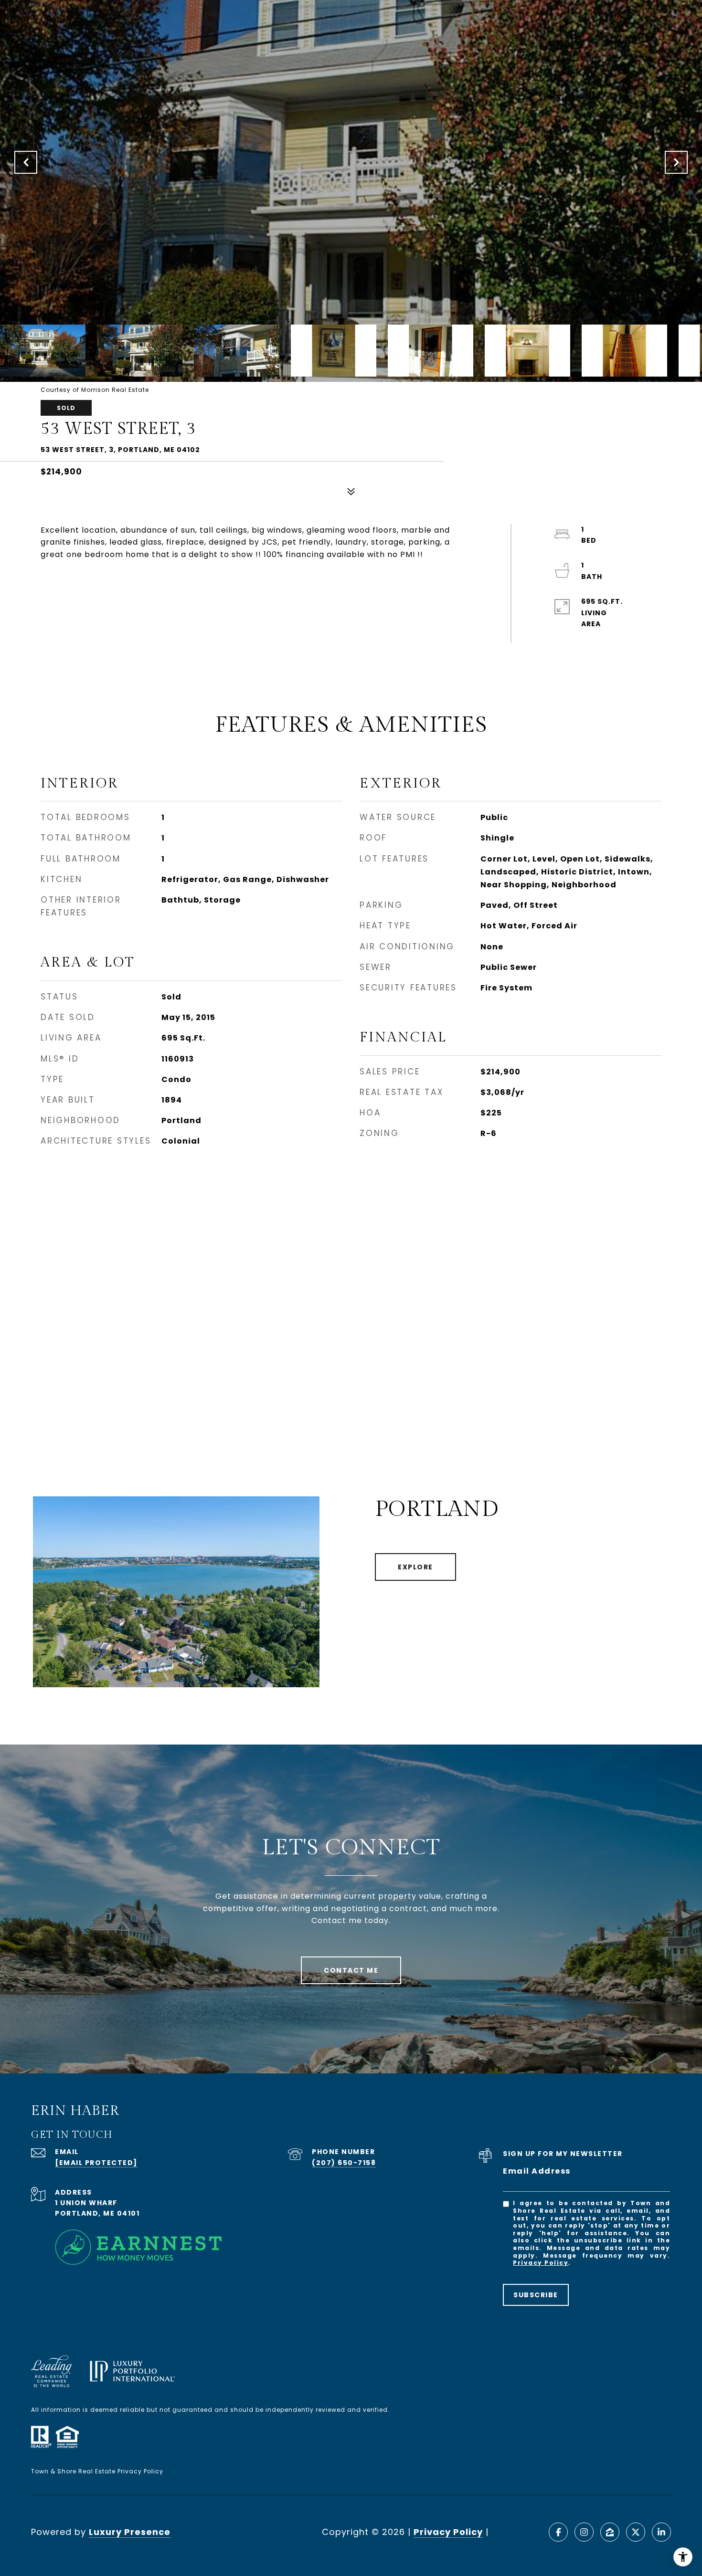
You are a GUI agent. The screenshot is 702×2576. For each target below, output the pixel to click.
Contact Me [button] (351, 1970)
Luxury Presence (130, 2532)
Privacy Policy (541, 2263)
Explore (415, 1567)
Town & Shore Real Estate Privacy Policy (97, 2471)
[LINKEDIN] (661, 2532)
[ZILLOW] (610, 2532)
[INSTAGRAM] (584, 2532)
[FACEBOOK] (558, 2532)
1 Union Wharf (86, 2203)
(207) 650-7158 (344, 2163)
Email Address (537, 2171)
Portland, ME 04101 (97, 2213)
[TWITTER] (636, 2532)
